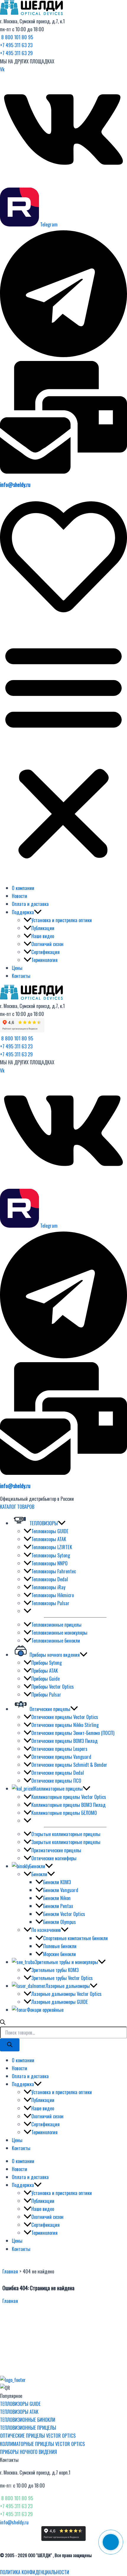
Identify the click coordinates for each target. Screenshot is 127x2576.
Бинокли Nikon (57, 1898)
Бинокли (39, 1874)
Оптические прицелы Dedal (58, 1773)
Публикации (43, 928)
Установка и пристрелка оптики (62, 920)
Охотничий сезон (47, 944)
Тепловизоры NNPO (49, 1563)
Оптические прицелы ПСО (56, 1780)
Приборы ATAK (45, 1670)
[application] (38, 912)
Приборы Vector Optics (53, 1686)
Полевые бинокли (60, 1946)
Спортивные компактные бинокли (75, 1938)
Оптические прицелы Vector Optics (65, 1717)
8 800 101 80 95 (17, 37)
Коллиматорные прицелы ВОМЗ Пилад (69, 1805)
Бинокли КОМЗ (57, 1882)
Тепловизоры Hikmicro (53, 1595)
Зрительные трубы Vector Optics (62, 1978)
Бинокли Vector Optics (64, 1914)
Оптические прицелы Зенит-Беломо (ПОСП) (73, 1733)
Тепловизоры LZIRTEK (52, 1547)
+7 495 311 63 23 (16, 45)
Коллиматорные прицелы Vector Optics (69, 1797)
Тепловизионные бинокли (56, 1640)
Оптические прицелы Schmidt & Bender (69, 1765)
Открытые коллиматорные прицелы (66, 1834)
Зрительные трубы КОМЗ (55, 1970)
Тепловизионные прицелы (56, 1624)
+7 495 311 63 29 (16, 53)
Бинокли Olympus (60, 1922)
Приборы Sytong (47, 1663)
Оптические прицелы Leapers (59, 1749)
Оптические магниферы (54, 1858)
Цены (17, 968)
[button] (63, 751)
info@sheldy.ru (15, 484)
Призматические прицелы (56, 1850)
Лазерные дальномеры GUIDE (60, 2002)
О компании (23, 888)
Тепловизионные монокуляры (59, 1632)
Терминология (44, 960)
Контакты (21, 976)
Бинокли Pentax (58, 1906)
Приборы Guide (45, 1678)
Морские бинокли (60, 1954)
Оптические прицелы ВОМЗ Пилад (65, 1741)
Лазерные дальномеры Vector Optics (66, 1994)
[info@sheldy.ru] (63, 471)
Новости (19, 896)
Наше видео (43, 936)
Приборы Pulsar (46, 1694)
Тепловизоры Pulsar (50, 1603)
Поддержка (23, 912)
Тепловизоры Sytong (51, 1555)
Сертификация (45, 952)
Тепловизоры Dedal (50, 1579)
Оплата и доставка (30, 904)
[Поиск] (10, 2045)
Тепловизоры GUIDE (50, 1531)
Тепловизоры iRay (48, 1587)
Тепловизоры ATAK (49, 1539)
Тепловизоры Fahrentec (54, 1571)
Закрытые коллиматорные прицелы (66, 1842)
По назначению (46, 1930)
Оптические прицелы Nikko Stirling (65, 1725)
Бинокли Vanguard (61, 1890)
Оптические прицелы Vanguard (61, 1757)
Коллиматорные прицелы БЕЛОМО (64, 1813)
